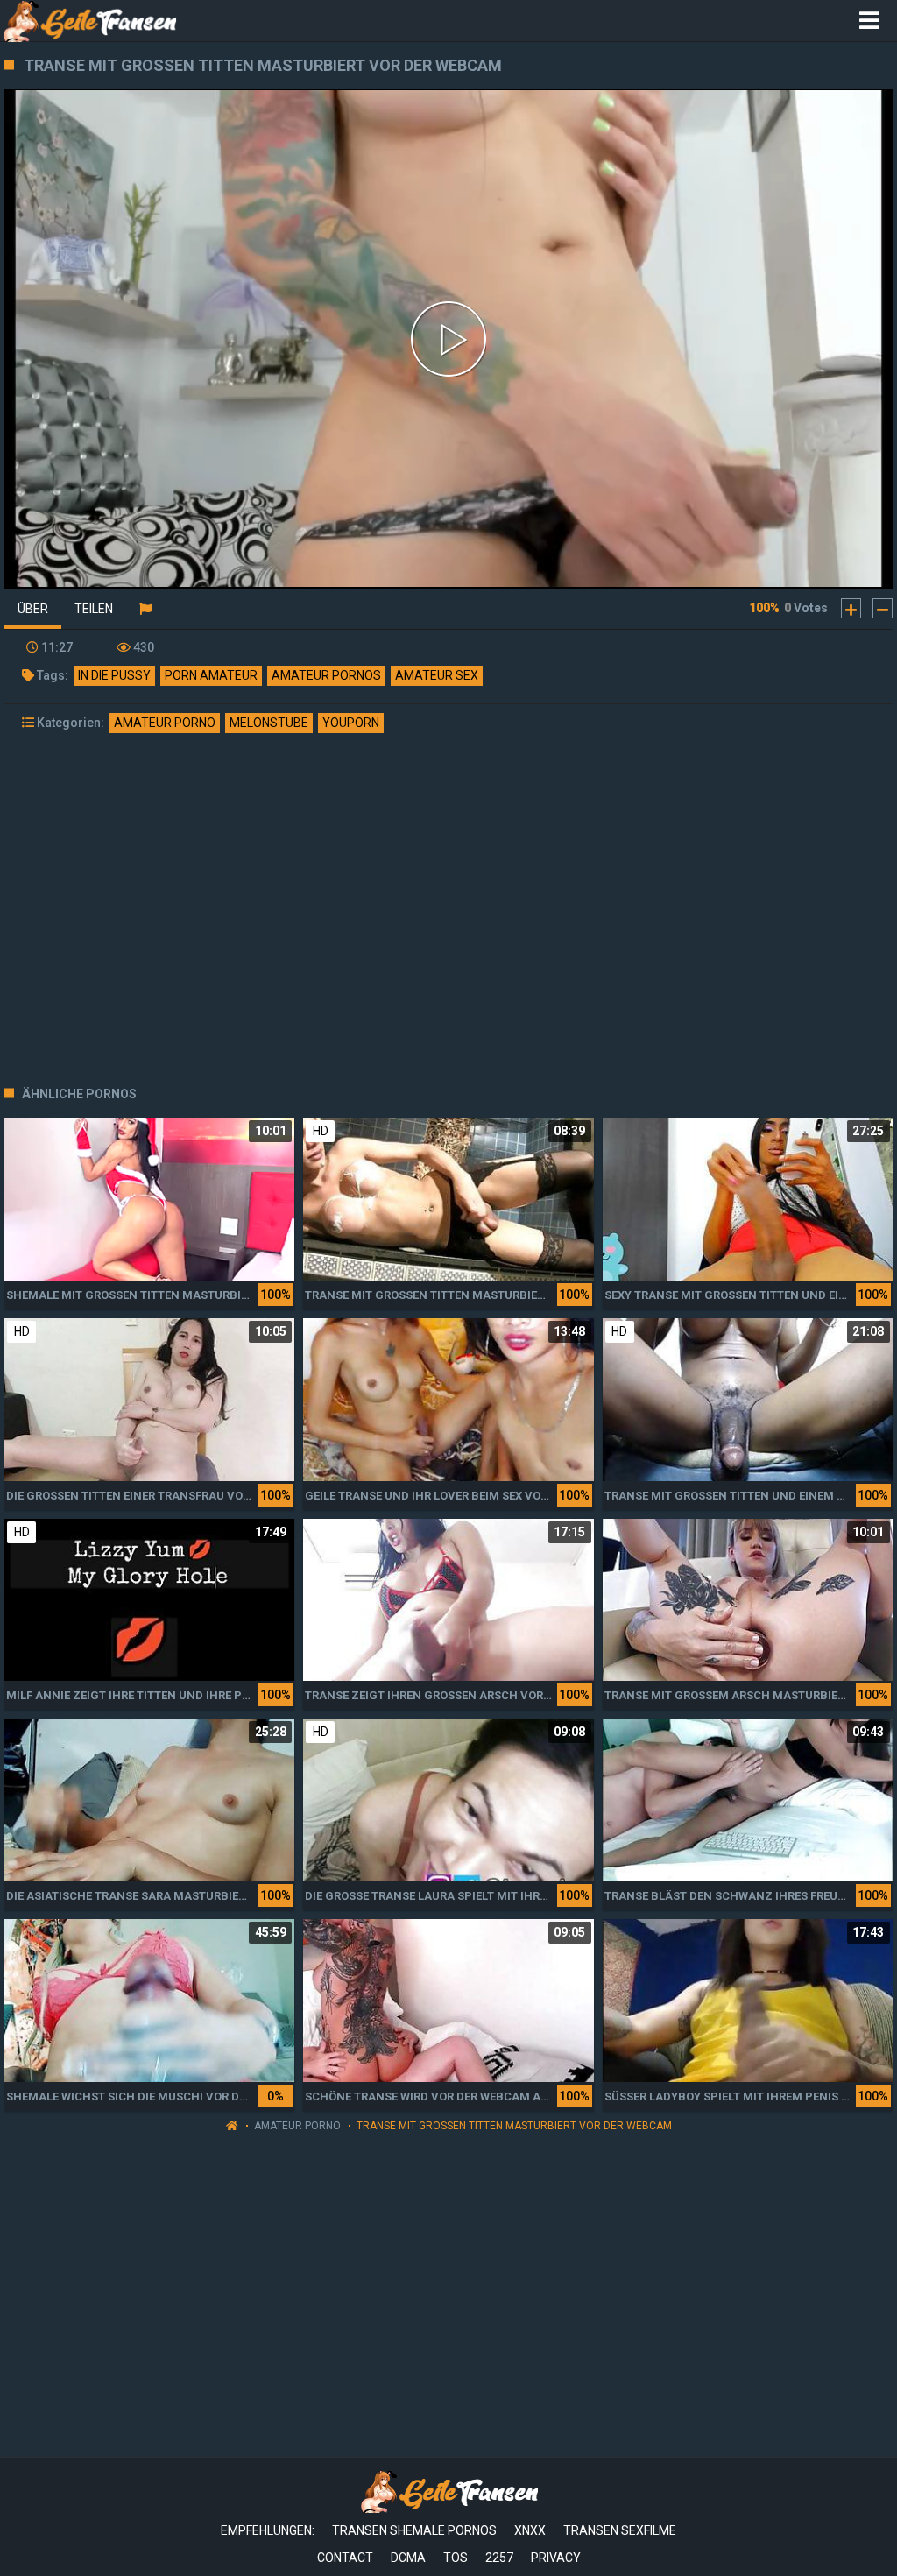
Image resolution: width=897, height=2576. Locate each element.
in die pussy (114, 675)
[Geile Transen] (89, 21)
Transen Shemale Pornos (414, 2530)
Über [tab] (33, 609)
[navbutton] (869, 21)
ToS (456, 2558)
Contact (345, 2558)
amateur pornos (326, 675)
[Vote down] (883, 608)
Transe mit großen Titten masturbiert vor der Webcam (514, 2126)
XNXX (530, 2530)
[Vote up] (851, 608)
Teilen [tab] (94, 609)
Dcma (408, 2558)
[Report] (145, 609)
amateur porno (165, 723)
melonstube (269, 723)
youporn (351, 723)
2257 (499, 2558)
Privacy (556, 2558)
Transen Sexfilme (620, 2530)
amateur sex (437, 675)
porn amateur (211, 675)
